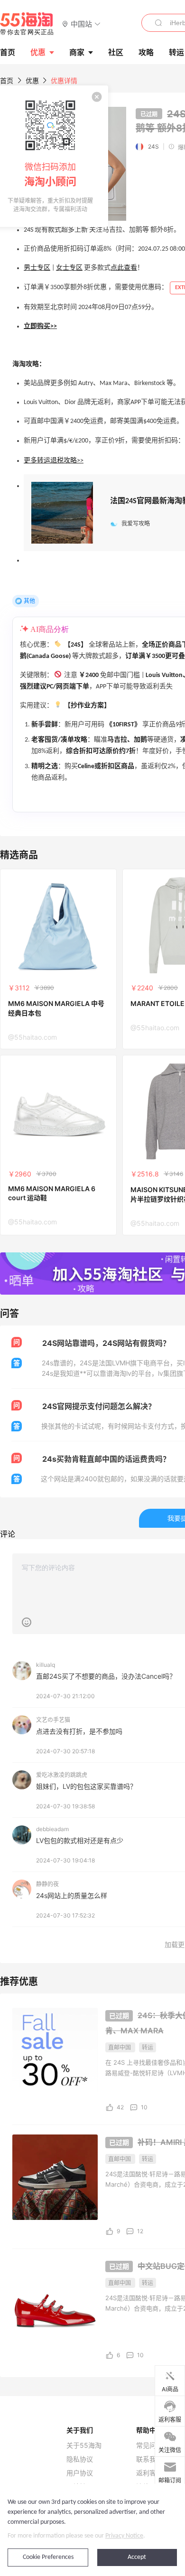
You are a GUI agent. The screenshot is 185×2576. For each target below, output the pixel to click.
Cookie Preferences (48, 2557)
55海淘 (27, 24)
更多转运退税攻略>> (54, 461)
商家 (77, 52)
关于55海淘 (84, 2445)
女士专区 (69, 268)
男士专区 (37, 268)
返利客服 (149, 2473)
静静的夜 (47, 1884)
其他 (29, 601)
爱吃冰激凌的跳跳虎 (62, 1775)
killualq (46, 1665)
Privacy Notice (124, 2536)
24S (153, 146)
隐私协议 (80, 2459)
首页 (7, 80)
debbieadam (52, 1829)
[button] (81, 24)
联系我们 (149, 2459)
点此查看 (124, 268)
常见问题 (149, 2445)
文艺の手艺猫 (53, 1720)
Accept (137, 2557)
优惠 (38, 52)
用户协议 (80, 2473)
